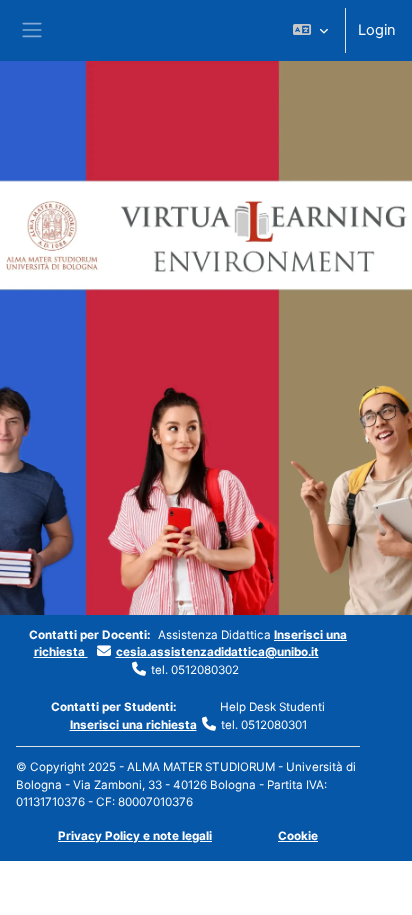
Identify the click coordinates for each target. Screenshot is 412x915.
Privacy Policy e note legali (135, 836)
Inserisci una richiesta (133, 725)
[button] (310, 30)
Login (377, 30)
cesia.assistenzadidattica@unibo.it (217, 652)
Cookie (298, 836)
